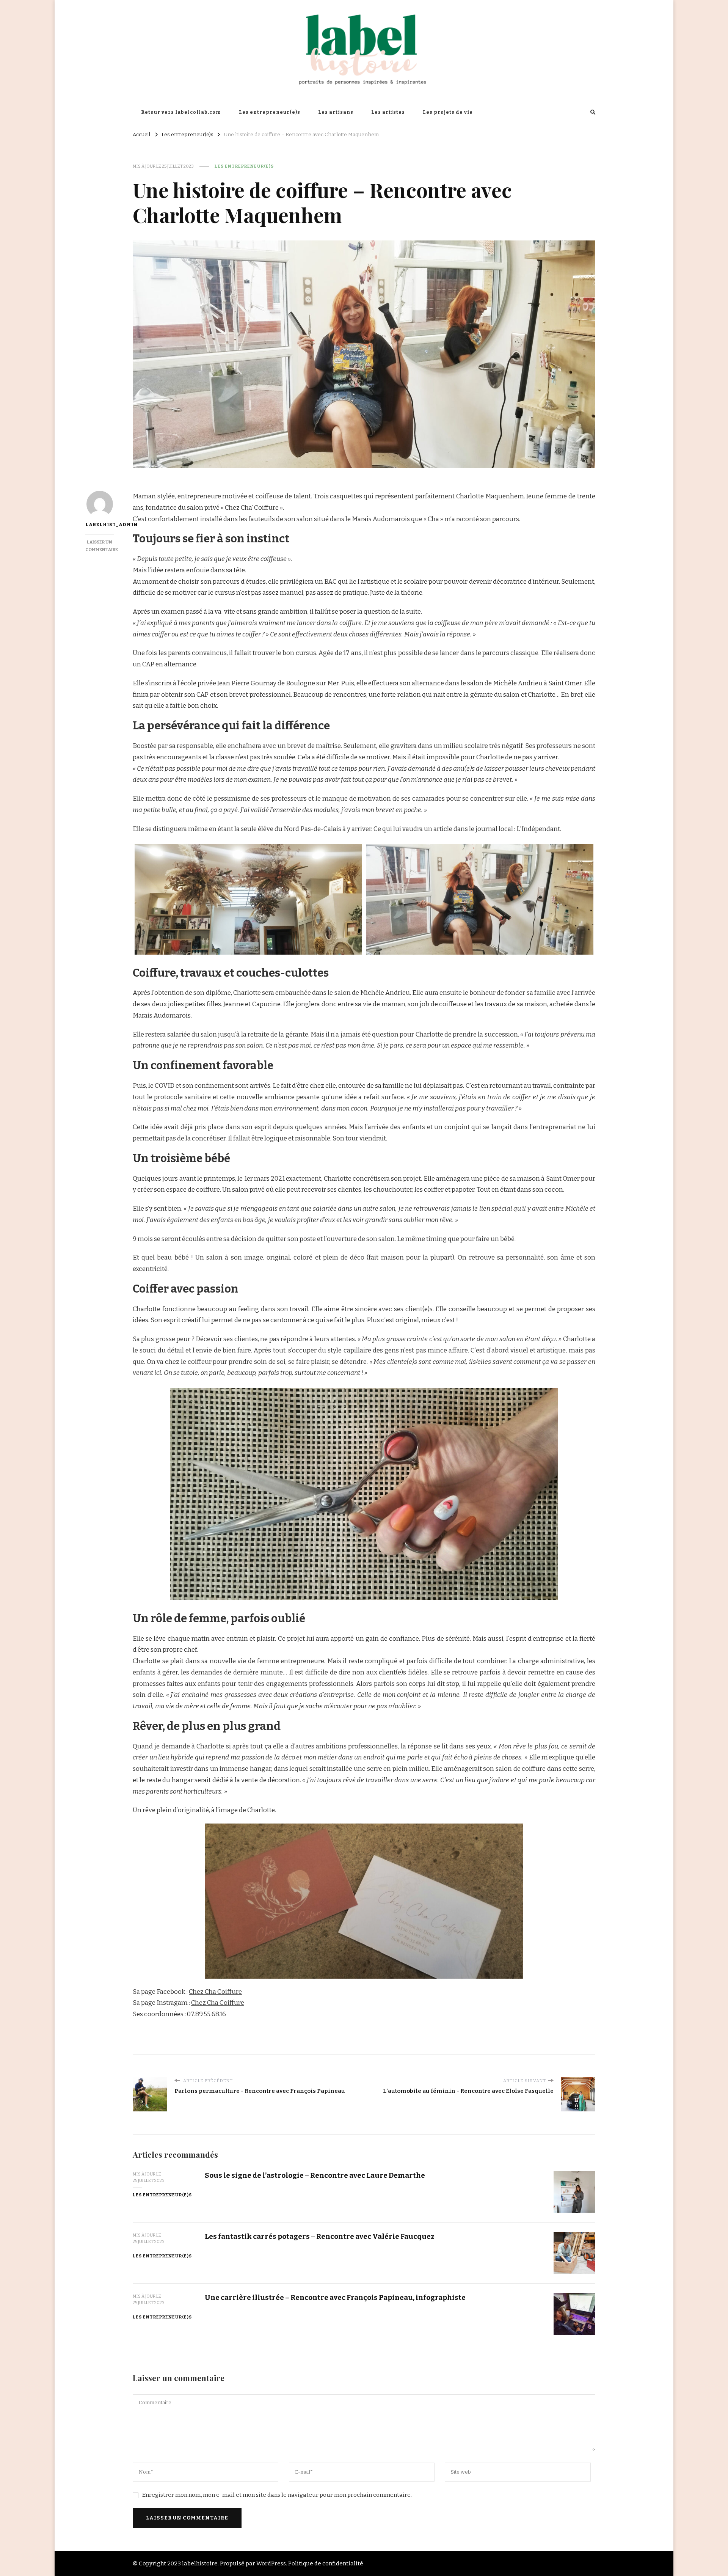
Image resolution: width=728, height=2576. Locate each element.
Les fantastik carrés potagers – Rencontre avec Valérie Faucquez (320, 2236)
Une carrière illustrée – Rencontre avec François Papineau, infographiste (335, 2297)
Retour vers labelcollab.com (181, 112)
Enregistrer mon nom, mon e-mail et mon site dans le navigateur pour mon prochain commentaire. (277, 2495)
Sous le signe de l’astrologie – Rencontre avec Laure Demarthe (315, 2175)
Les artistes (388, 112)
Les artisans (336, 112)
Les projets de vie (448, 112)
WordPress (271, 2563)
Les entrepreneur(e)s (270, 112)
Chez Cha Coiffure (215, 1992)
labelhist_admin (100, 525)
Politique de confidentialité (326, 2563)
